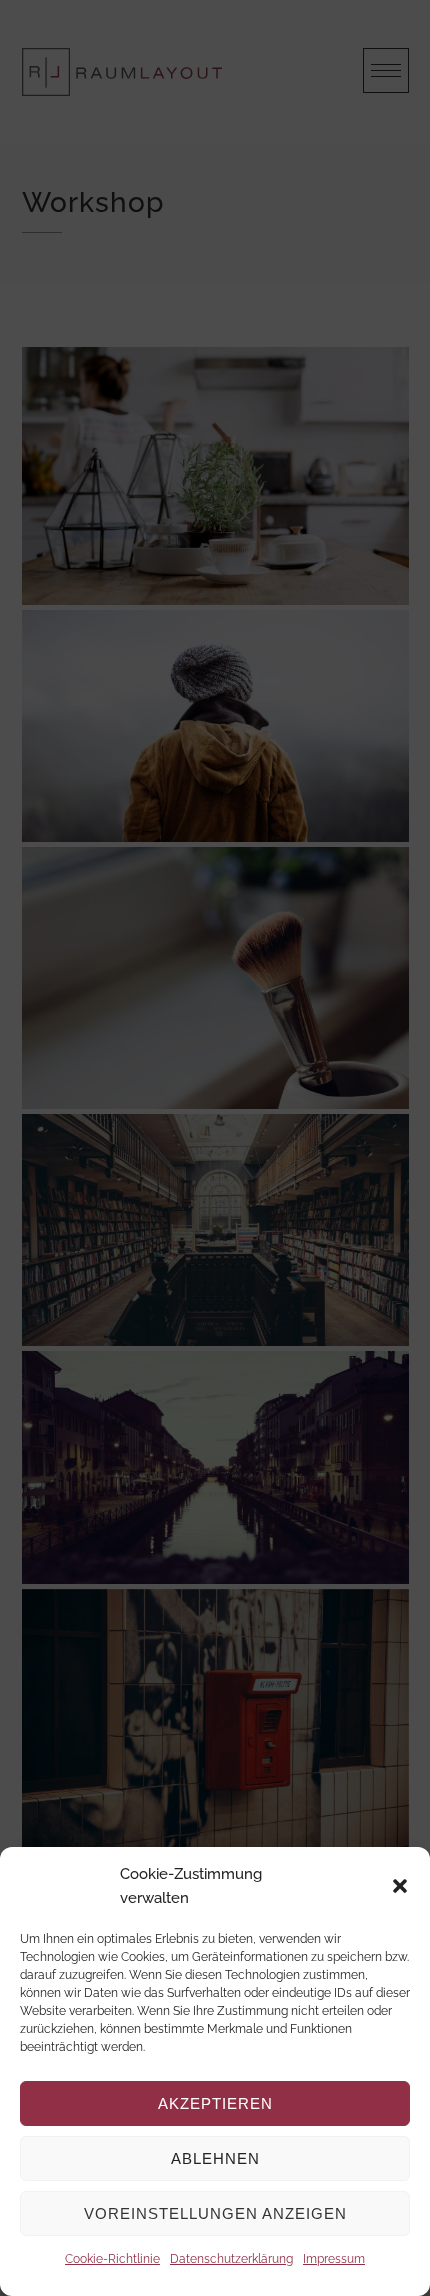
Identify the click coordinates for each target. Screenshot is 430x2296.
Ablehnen (215, 2158)
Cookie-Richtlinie (112, 2259)
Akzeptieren (215, 2103)
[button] (400, 1886)
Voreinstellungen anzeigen (215, 2213)
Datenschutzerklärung (231, 2259)
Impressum (334, 2259)
